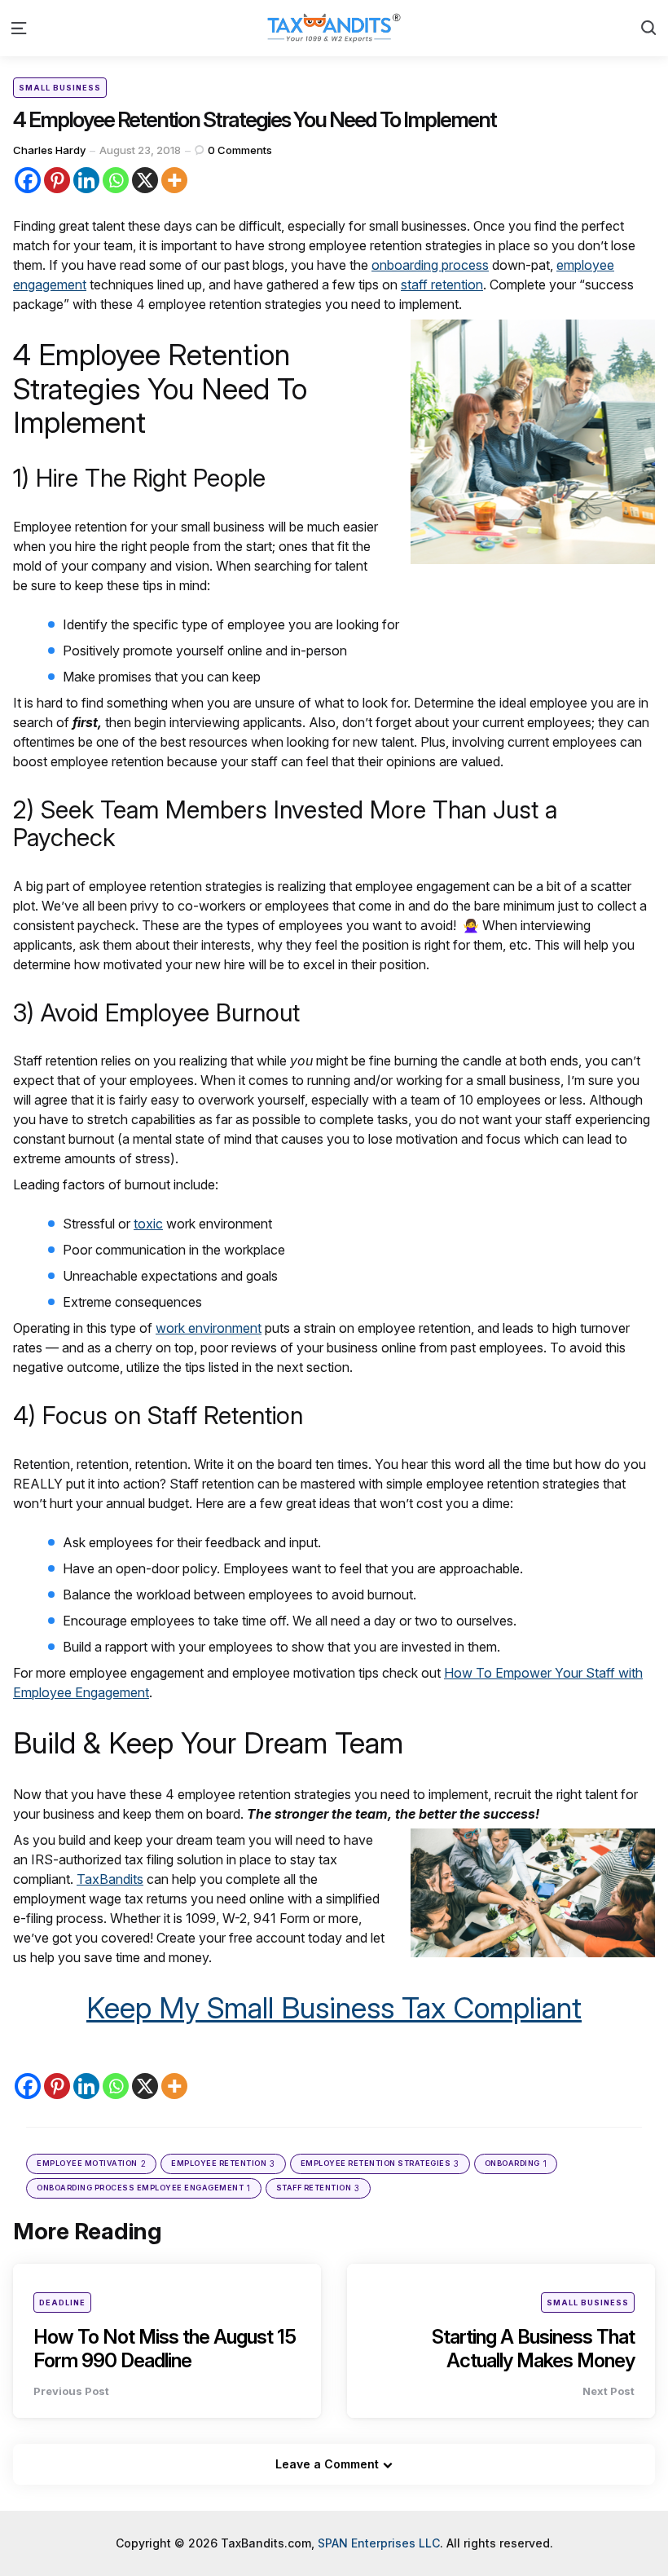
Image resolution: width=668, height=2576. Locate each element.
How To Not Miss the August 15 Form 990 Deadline (165, 2349)
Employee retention (223, 2164)
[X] (145, 180)
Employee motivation (91, 2164)
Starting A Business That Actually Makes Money (533, 2349)
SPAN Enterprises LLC (379, 2543)
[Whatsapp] (116, 180)
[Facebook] (28, 180)
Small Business (60, 88)
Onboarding (516, 2164)
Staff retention (318, 2188)
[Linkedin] (86, 180)
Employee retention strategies (380, 2164)
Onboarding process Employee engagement (144, 2188)
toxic (148, 1224)
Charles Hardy (49, 150)
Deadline (62, 2303)
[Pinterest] (57, 180)
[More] (174, 180)
